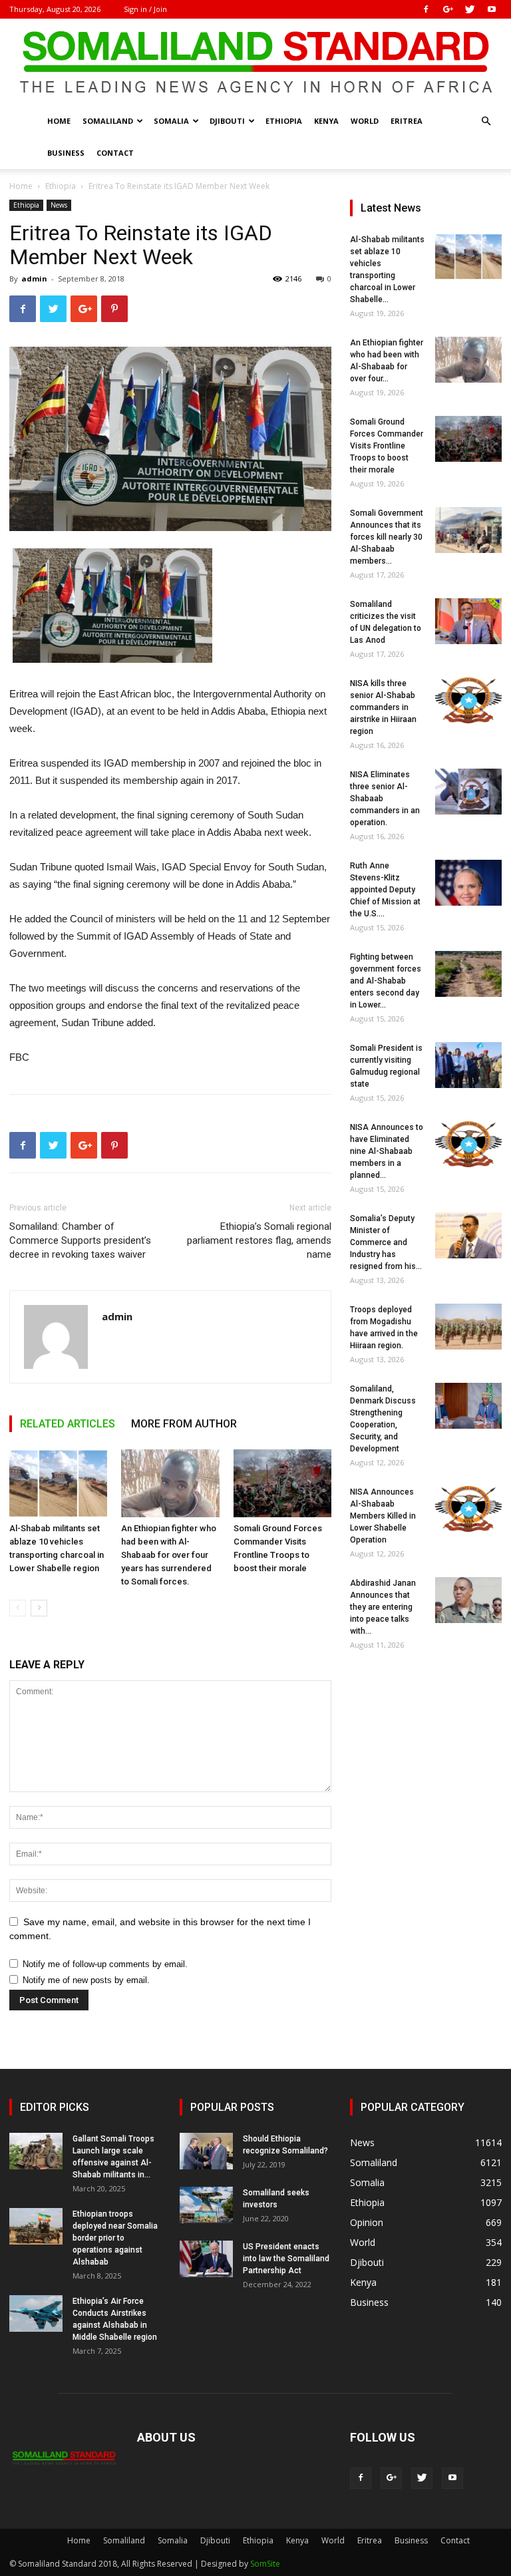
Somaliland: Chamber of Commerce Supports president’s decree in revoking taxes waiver (80, 1240)
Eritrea (407, 121)
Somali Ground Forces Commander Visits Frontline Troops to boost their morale (387, 446)
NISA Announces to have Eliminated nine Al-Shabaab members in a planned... (387, 1151)
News (59, 205)
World (365, 121)
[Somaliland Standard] (255, 63)
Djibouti (227, 121)
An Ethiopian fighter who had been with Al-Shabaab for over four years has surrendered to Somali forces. (169, 1555)
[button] (486, 121)
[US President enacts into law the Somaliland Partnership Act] (206, 2259)
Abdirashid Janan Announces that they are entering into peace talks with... (383, 1607)
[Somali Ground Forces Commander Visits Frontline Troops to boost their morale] (282, 1483)
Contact (115, 153)
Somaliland (108, 121)
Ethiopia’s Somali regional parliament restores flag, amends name (259, 1240)
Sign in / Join (145, 9)
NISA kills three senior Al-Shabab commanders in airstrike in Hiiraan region (383, 707)
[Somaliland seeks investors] (206, 2205)
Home (59, 121)
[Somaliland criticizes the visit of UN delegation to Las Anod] (468, 621)
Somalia (171, 121)
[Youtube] (492, 9)
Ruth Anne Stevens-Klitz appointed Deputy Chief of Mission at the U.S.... (385, 890)
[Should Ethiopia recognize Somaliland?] (206, 2151)
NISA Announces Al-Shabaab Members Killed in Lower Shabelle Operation (383, 1516)
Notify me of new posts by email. (86, 1980)
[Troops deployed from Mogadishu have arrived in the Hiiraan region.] (468, 1327)
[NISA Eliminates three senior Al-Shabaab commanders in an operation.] (468, 792)
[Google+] (448, 9)
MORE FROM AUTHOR (184, 1424)
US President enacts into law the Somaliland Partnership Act (286, 2259)
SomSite (265, 2564)
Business (66, 153)
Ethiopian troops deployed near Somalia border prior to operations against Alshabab (115, 2238)
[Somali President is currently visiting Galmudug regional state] (468, 1065)
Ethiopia (284, 121)
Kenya (326, 121)
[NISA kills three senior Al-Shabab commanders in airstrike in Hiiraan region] (468, 700)
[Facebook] (426, 9)
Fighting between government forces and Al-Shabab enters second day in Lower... (386, 981)
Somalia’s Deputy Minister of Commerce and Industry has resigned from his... (386, 1242)
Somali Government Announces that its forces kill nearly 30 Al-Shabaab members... (387, 537)
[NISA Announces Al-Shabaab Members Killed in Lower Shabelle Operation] (468, 1509)
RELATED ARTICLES (68, 1424)
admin (34, 278)
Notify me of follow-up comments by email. (105, 1964)
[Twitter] (470, 9)
